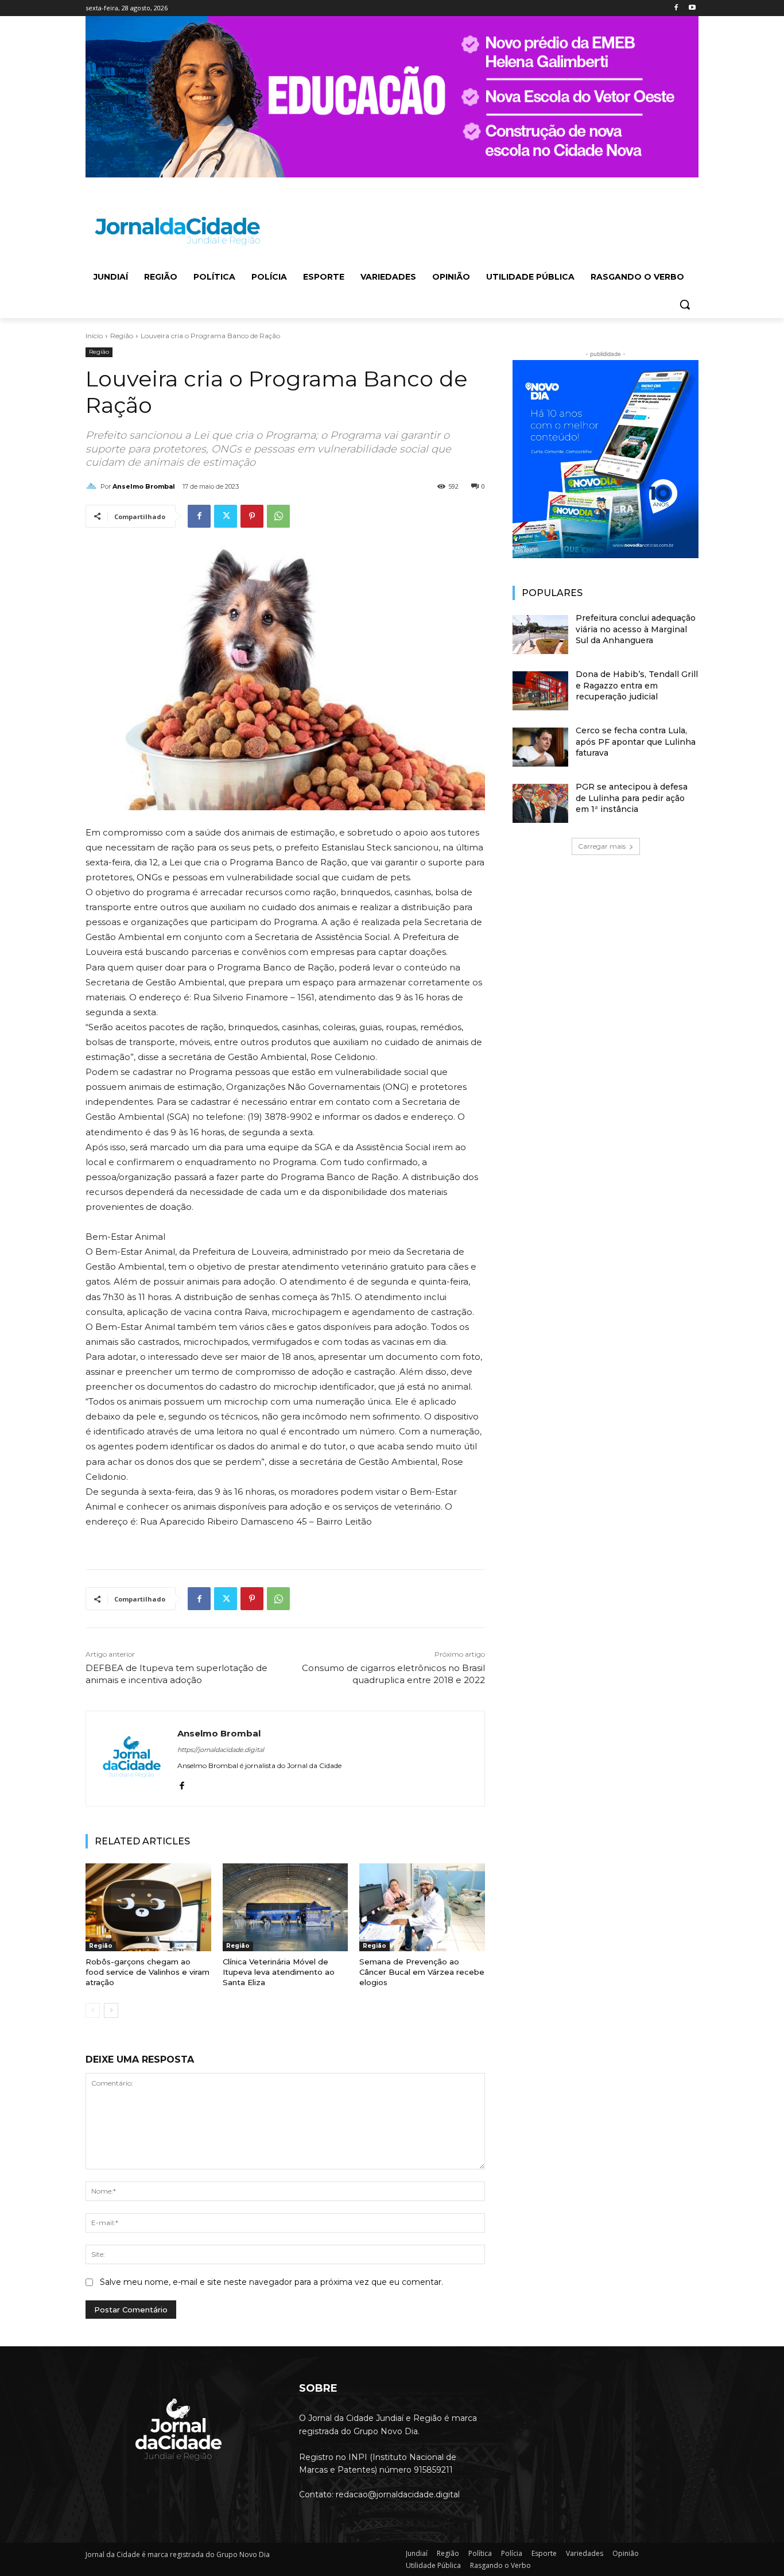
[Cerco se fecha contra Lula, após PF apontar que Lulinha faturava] (540, 747)
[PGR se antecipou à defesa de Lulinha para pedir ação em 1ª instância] (540, 803)
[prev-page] (93, 2010)
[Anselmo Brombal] (93, 486)
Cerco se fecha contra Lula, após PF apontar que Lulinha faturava (636, 742)
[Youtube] (692, 8)
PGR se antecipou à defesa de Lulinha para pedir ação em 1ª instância (632, 798)
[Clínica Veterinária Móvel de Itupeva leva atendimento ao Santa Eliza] (286, 1907)
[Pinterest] (252, 516)
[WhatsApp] (278, 516)
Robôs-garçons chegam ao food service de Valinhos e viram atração (148, 1972)
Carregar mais (602, 846)
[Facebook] (676, 8)
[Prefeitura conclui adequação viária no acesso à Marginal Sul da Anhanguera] (540, 635)
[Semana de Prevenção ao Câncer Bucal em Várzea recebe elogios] (422, 1907)
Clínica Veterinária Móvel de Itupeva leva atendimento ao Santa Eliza (279, 1972)
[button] (685, 304)
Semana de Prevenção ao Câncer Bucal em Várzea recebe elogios (422, 1972)
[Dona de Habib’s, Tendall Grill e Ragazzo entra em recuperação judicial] (540, 691)
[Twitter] (226, 516)
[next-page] (111, 2010)
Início (94, 336)
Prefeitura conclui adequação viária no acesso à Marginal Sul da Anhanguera (636, 629)
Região (122, 336)
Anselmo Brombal (144, 486)
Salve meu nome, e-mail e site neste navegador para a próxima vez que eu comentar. (271, 2282)
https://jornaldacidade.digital (221, 1750)
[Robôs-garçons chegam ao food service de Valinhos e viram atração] (148, 1907)
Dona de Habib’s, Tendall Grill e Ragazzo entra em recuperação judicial (637, 685)
